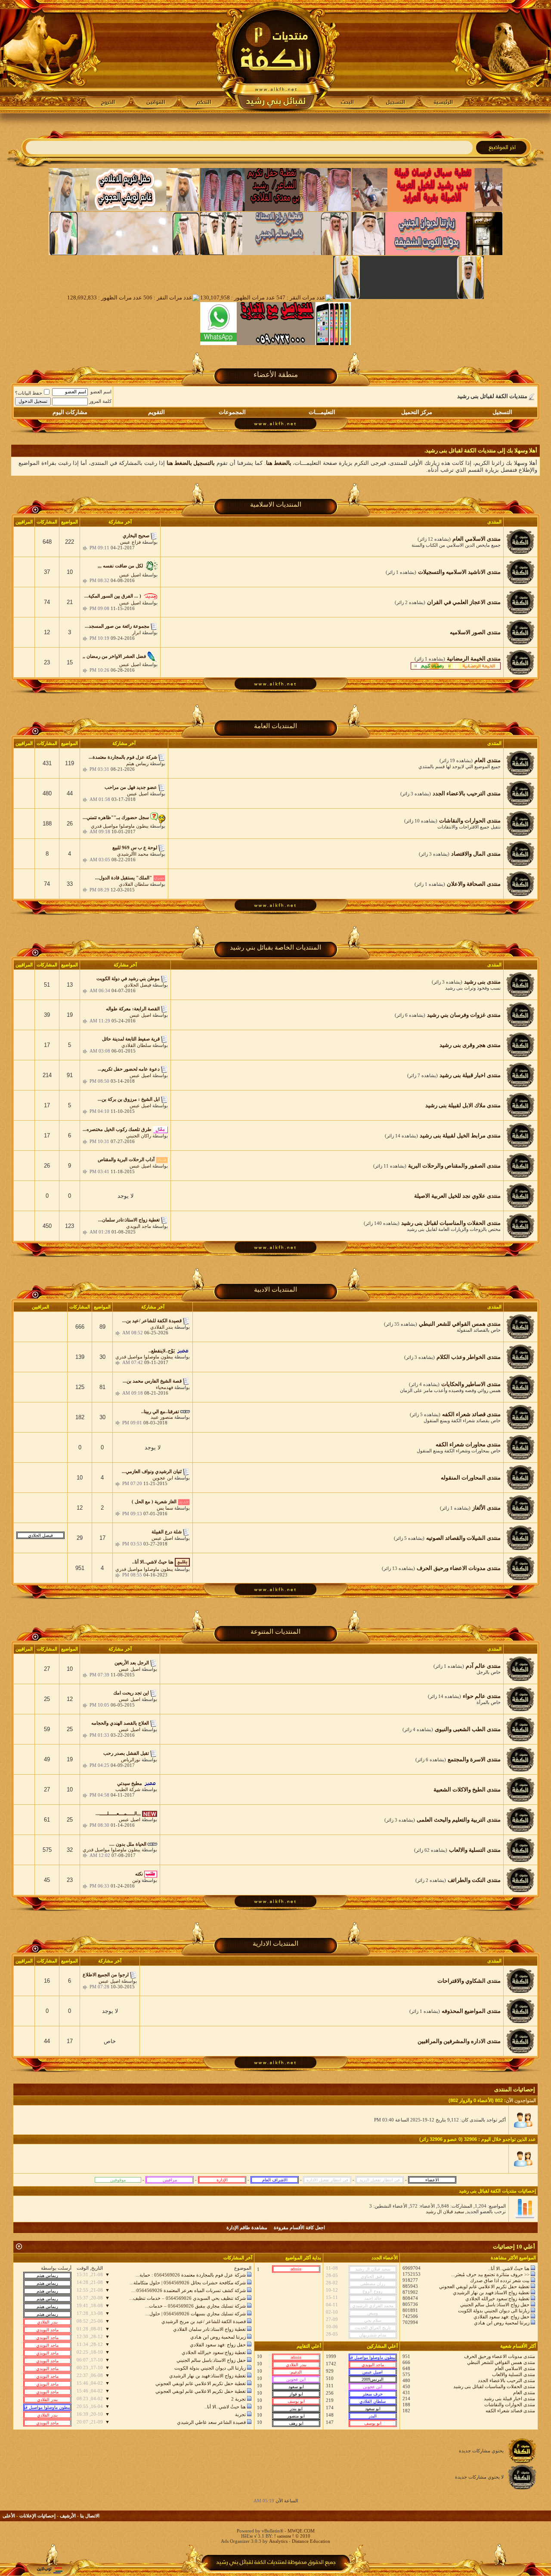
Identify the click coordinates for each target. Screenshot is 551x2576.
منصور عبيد (162, 1417)
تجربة (240, 2414)
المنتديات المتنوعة (275, 1632)
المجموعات (232, 412)
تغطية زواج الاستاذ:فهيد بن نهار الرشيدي (491, 2293)
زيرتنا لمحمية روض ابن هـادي (502, 2323)
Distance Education (311, 2541)
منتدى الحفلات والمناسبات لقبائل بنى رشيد (494, 2386)
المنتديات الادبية (275, 1290)
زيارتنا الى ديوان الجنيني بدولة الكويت (494, 2311)
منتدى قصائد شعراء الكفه (510, 2411)
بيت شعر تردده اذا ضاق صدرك (500, 2280)
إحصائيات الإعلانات (37, 2516)
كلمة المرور (100, 401)
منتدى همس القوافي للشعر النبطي (501, 2362)
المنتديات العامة (275, 726)
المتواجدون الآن (521, 2100)
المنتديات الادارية (275, 1944)
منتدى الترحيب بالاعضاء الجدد (506, 2380)
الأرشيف (68, 2516)
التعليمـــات (322, 412)
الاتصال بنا (90, 2516)
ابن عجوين (163, 1478)
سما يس (165, 1508)
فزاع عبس (130, 542)
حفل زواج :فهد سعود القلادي (501, 2317)
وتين (136, 1880)
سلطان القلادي (134, 884)
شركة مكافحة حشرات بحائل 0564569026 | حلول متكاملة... (188, 2283)
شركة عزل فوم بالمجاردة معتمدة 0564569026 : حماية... (191, 2275)
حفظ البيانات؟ (29, 393)
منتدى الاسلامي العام (515, 2368)
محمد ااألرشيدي (133, 854)
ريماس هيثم (137, 763)
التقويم (156, 412)
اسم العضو (101, 392)
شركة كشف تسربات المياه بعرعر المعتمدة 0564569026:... (189, 2290)
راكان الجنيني (139, 1136)
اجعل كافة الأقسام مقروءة (299, 2227)
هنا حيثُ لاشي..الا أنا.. (509, 2268)
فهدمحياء (164, 1387)
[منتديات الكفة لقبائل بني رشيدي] (276, 56)
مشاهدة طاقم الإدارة (247, 2227)
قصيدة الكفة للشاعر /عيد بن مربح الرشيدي (204, 2321)
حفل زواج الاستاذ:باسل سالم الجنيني (495, 2305)
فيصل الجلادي (138, 985)
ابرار (136, 632)
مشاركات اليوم (70, 412)
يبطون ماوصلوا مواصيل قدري (120, 826)
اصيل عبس (130, 575)
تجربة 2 (238, 2399)
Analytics (278, 2541)
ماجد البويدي (139, 1226)
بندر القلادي (162, 1327)
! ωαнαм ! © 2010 (292, 2536)
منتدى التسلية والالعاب (514, 2374)
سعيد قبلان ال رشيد (445, 2212)
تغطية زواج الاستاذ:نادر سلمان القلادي (209, 2329)
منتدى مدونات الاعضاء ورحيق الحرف (500, 2356)
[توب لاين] (50, 2570)
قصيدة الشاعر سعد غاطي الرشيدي (211, 2422)
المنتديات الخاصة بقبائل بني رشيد (275, 947)
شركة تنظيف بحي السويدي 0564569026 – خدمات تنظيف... (187, 2298)
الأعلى (9, 2516)
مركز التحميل (417, 412)
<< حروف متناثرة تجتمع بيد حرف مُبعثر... (490, 2274)
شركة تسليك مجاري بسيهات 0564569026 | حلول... (196, 2314)
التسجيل (502, 412)
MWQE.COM (301, 2531)
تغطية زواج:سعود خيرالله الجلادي (497, 2299)
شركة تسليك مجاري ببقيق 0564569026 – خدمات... (195, 2306)
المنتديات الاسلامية (276, 505)
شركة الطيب (128, 1789)
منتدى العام (524, 2392)
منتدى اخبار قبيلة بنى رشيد (509, 2398)
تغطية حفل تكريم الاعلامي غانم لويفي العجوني (484, 2286)
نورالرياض (131, 1760)
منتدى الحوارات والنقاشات (510, 2405)
